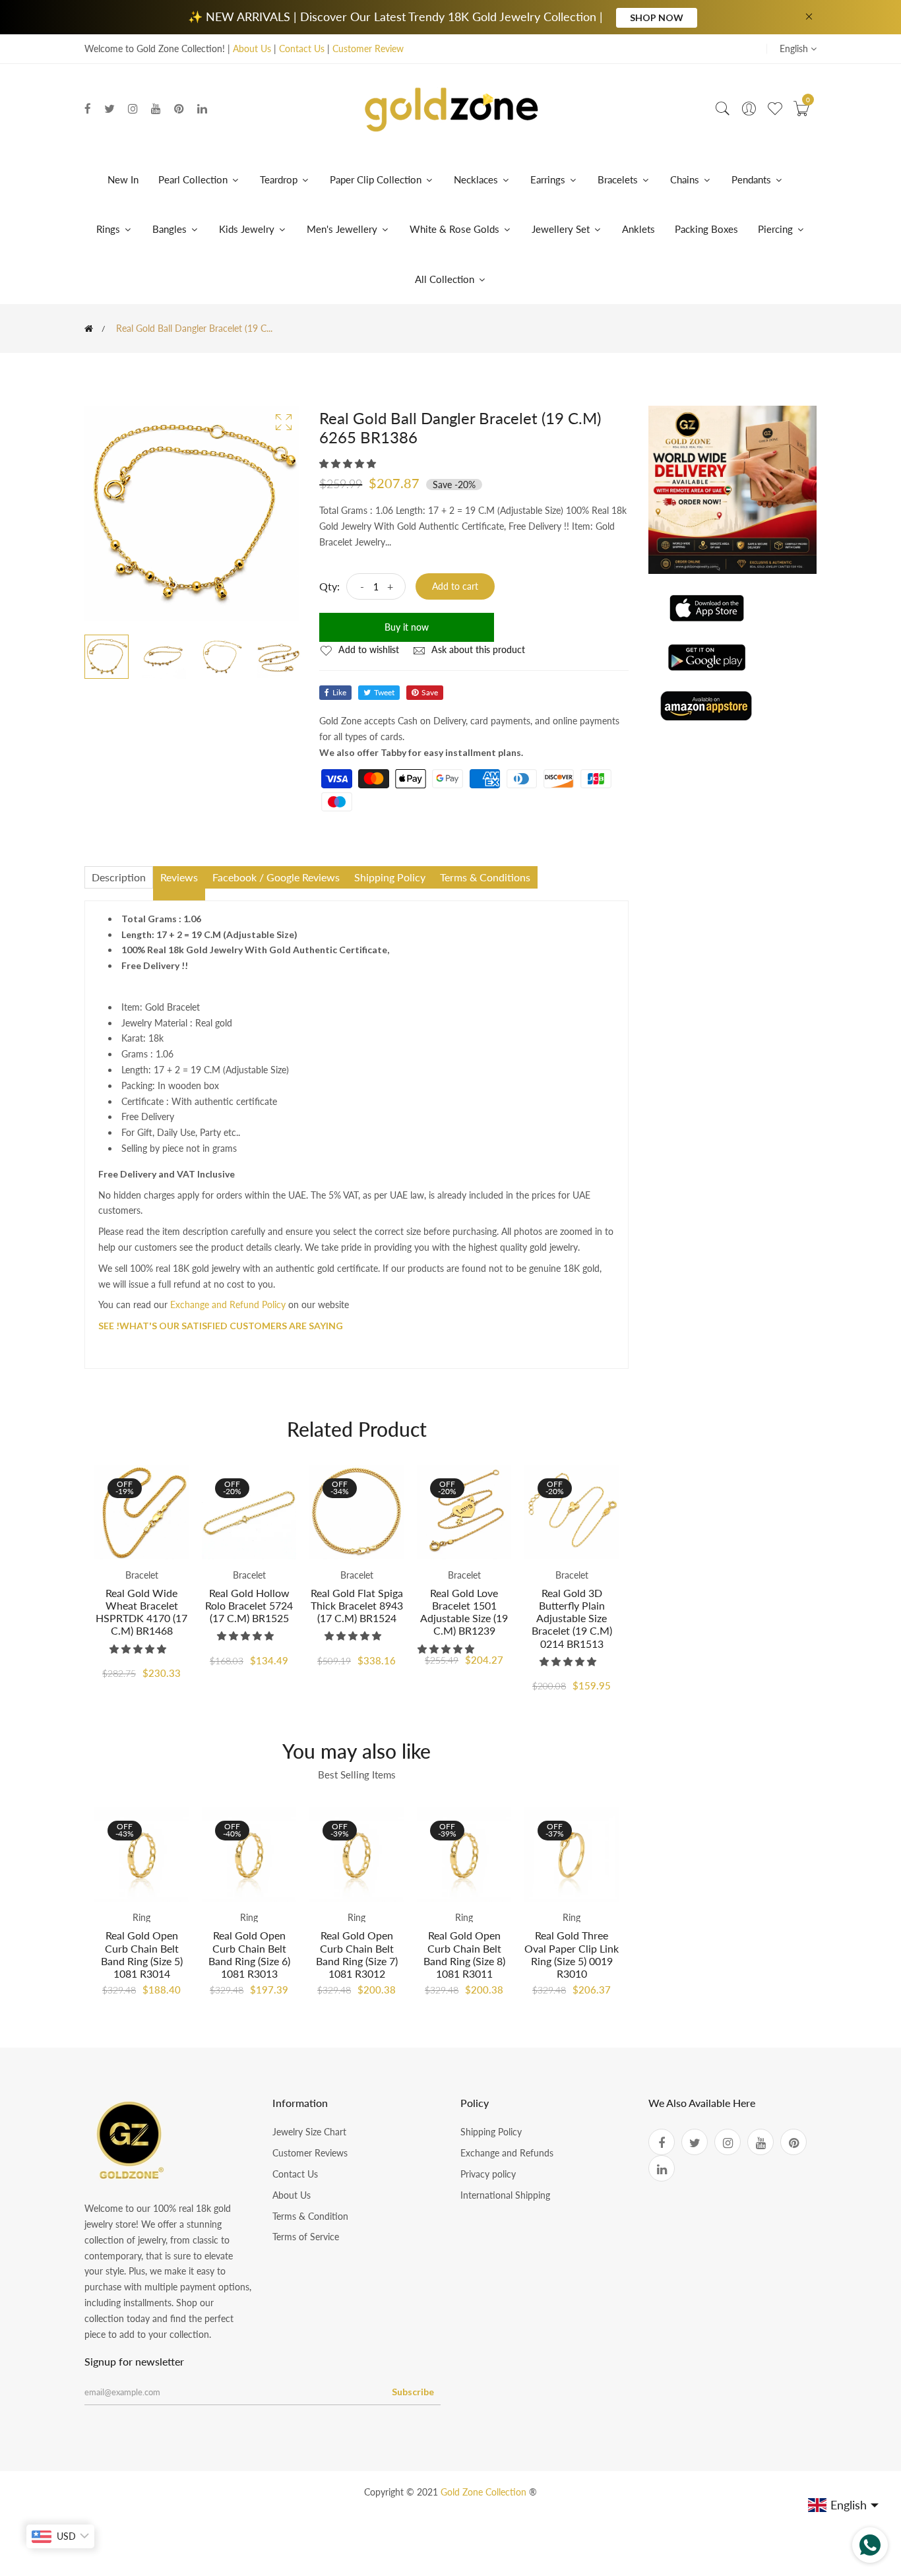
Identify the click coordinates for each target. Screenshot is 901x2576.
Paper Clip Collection (377, 179)
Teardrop (280, 179)
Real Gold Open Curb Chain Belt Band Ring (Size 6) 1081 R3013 (249, 1954)
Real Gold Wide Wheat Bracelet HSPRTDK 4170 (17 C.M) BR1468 (141, 1612)
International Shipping (505, 2195)
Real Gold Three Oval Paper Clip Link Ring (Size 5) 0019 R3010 (572, 1954)
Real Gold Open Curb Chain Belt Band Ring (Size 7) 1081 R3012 (357, 1954)
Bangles (170, 229)
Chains (685, 179)
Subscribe (413, 2392)
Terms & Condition (310, 2216)
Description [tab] (119, 877)
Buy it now (407, 627)
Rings (108, 229)
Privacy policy (488, 2174)
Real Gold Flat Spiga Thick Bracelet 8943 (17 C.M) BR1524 (357, 1605)
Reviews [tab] (179, 877)
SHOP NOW (657, 17)
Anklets (638, 229)
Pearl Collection (194, 179)
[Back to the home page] (89, 329)
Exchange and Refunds (507, 2153)
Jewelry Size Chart (309, 2132)
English (795, 48)
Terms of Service (306, 2237)
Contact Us (302, 48)
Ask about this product (477, 649)
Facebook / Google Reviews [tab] (276, 877)
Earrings (548, 179)
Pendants (751, 179)
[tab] (179, 895)
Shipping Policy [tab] (390, 877)
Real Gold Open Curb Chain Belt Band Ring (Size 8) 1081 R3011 (464, 1954)
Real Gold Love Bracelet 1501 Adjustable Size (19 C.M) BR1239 (464, 1612)
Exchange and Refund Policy (228, 1304)
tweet (384, 692)
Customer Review (368, 48)
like (339, 692)
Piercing (777, 229)
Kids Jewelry (248, 229)
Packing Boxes (706, 229)
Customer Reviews (310, 2153)
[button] (349, 463)
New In (123, 179)
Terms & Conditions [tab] (485, 877)
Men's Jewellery (343, 229)
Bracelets (618, 179)
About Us (252, 48)
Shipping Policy (491, 2132)
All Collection (446, 279)
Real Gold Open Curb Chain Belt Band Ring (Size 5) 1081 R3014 (142, 1954)
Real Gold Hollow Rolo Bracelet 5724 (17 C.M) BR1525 (249, 1605)
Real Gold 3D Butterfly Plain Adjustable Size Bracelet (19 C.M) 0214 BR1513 (572, 1618)
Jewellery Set (562, 229)
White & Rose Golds (456, 229)
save (430, 692)
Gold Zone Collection (485, 2492)
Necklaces (476, 179)
